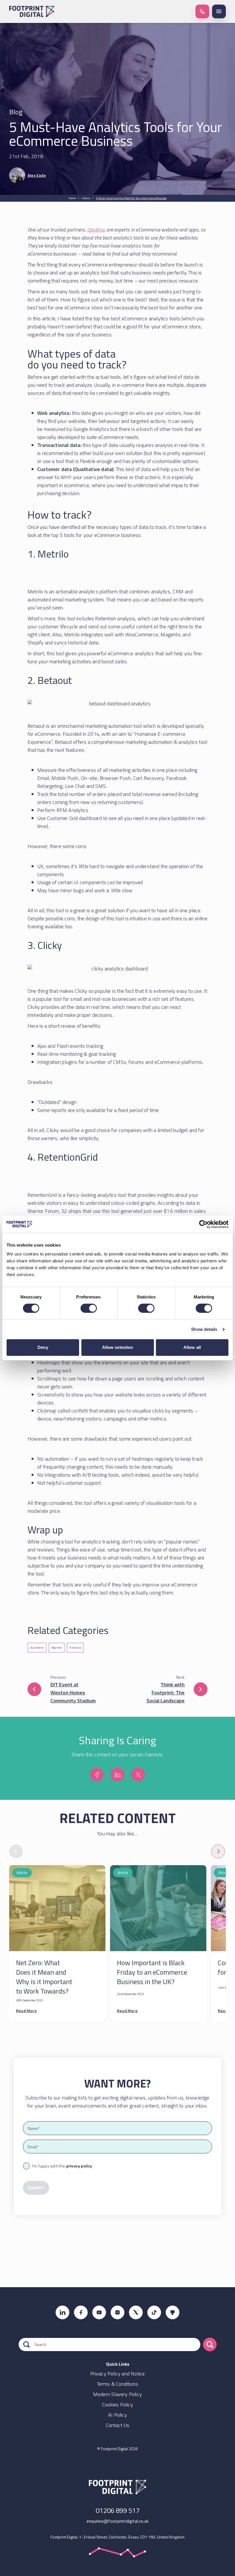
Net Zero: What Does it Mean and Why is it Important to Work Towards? (44, 1977)
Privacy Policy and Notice (118, 2374)
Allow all (192, 1347)
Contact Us (118, 2425)
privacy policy (79, 2166)
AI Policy (117, 2415)
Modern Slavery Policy (117, 2394)
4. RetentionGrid (63, 1157)
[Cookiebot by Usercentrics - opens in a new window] (203, 1224)
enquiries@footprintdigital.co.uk (117, 2521)
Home (72, 198)
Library (86, 198)
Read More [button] (26, 2011)
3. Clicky (45, 945)
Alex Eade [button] (37, 175)
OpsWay (96, 230)
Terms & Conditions (118, 2384)
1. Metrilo (48, 554)
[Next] (218, 1851)
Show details (204, 1329)
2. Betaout (50, 680)
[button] (202, 11)
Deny (43, 1347)
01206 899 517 (118, 2510)
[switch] (89, 1308)
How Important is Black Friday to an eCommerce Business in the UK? (152, 1972)
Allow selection (118, 1347)
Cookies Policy (117, 2405)
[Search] (210, 2345)
